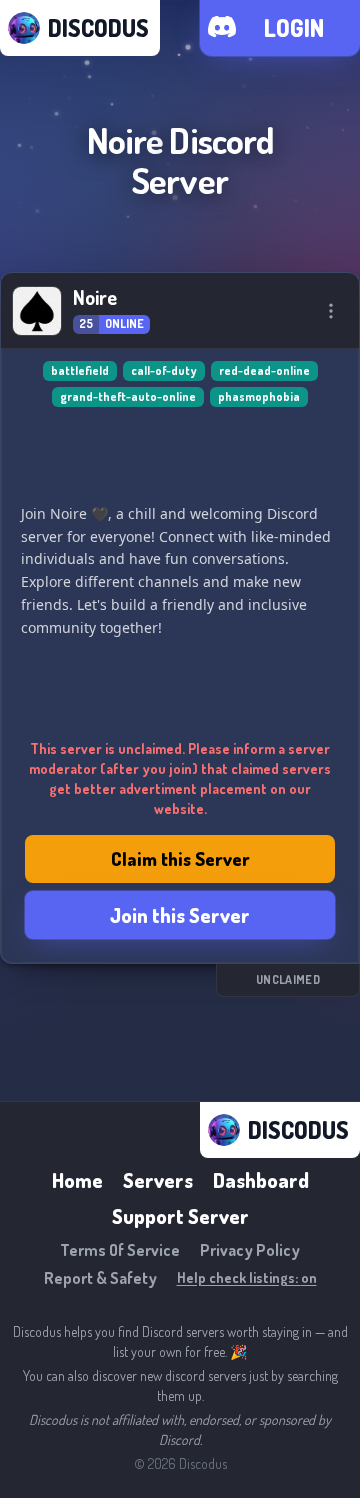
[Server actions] (331, 311)
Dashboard (261, 1180)
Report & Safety (100, 1278)
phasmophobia (259, 396)
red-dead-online (264, 370)
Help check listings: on (247, 1277)
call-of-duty (164, 370)
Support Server (180, 1216)
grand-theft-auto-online (128, 396)
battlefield (80, 370)
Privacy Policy (250, 1250)
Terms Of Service (120, 1250)
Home (77, 1180)
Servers (158, 1180)
